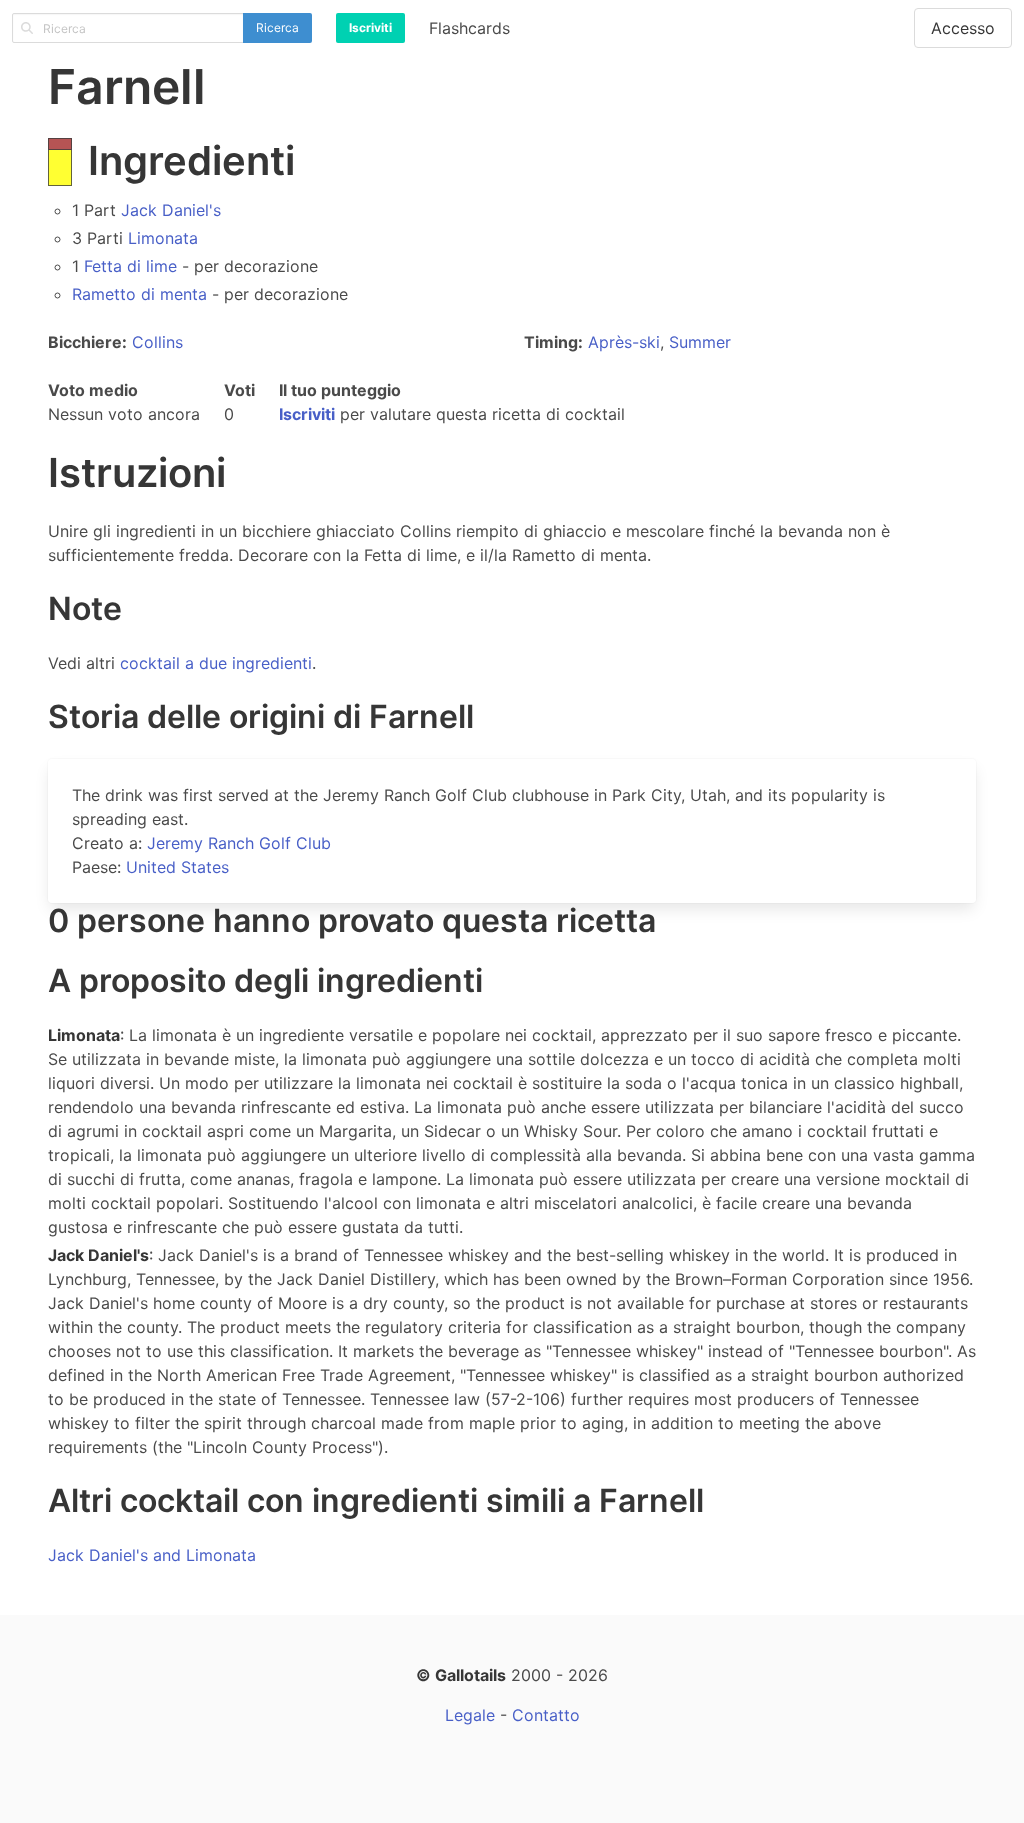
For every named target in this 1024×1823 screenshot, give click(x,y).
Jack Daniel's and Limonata (152, 1555)
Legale (470, 1715)
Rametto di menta (139, 294)
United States (177, 867)
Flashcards (469, 28)
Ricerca (277, 27)
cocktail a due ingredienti (216, 663)
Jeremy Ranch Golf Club (239, 843)
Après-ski (624, 342)
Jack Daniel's (171, 210)
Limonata (163, 238)
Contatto (546, 1715)
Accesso (963, 28)
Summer (700, 342)
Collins (157, 342)
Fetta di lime (130, 266)
